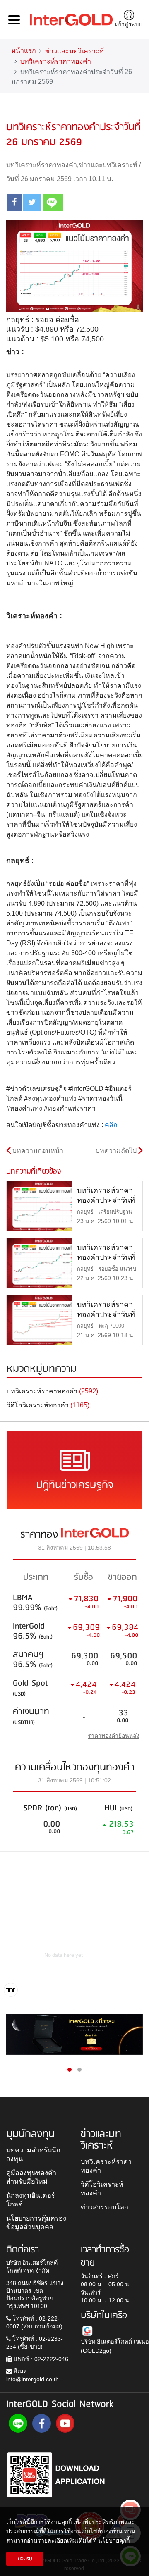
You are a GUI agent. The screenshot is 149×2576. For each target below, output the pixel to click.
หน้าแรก (24, 51)
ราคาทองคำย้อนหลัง (114, 1736)
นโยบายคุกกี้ (114, 2540)
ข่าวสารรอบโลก (105, 2207)
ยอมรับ (25, 2559)
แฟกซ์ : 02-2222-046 (40, 2359)
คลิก (111, 1125)
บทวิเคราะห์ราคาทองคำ (56, 61)
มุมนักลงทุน (30, 2134)
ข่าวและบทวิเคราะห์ (74, 51)
